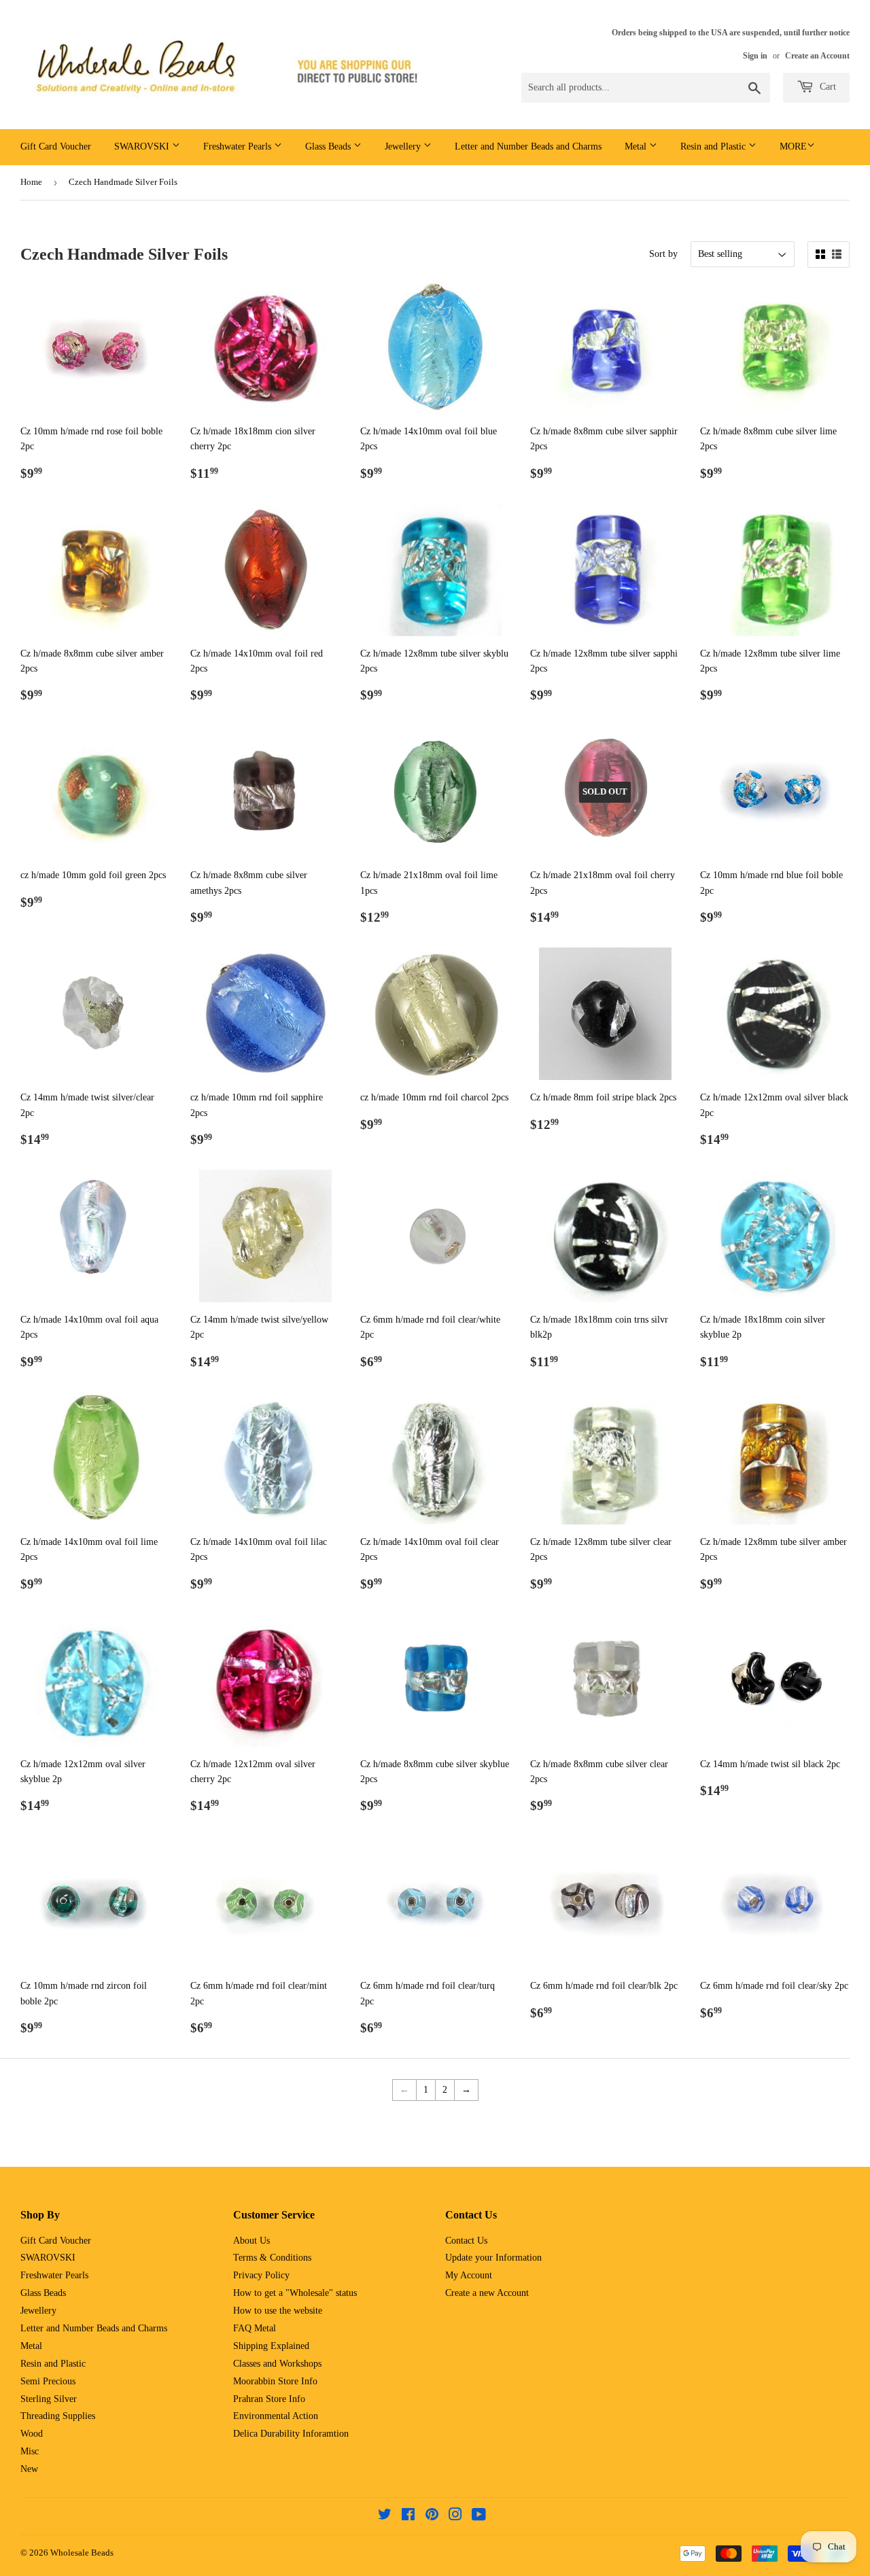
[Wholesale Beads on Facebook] (408, 2517)
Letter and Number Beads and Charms (528, 146)
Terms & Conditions (272, 2258)
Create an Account (817, 56)
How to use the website (278, 2311)
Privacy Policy (261, 2275)
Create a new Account (487, 2293)
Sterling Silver (49, 2399)
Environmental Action (276, 2416)
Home (31, 182)
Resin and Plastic (714, 146)
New (29, 2469)
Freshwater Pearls (239, 146)
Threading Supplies (58, 2416)
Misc (30, 2451)
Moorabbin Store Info (275, 2381)
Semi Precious (48, 2381)
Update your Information (493, 2258)
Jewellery (404, 146)
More (793, 146)
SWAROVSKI (143, 146)
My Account (469, 2275)
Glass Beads (329, 146)
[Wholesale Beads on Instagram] (455, 2517)
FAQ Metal (255, 2328)
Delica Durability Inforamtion (291, 2434)
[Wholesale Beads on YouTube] (479, 2517)
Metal (637, 146)
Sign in (755, 56)
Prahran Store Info (269, 2399)
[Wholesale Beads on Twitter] (385, 2517)
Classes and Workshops (277, 2364)
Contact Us (466, 2241)
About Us (251, 2241)
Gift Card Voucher (56, 146)
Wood (32, 2434)
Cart (826, 87)
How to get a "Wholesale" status (295, 2293)
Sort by (663, 254)
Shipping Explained (271, 2346)
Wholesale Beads (82, 2553)
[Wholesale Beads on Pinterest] (432, 2517)
